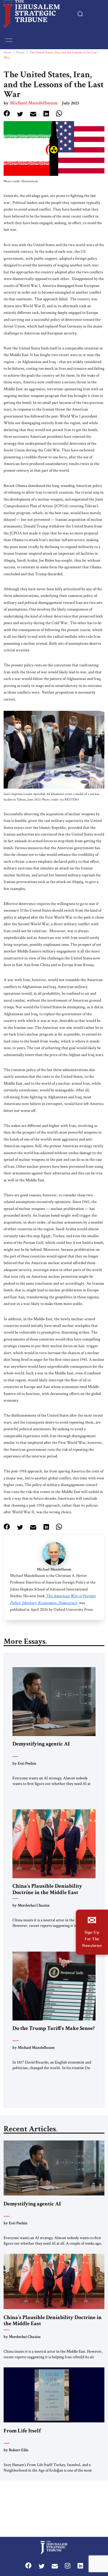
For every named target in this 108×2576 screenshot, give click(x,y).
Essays (20, 52)
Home (7, 52)
